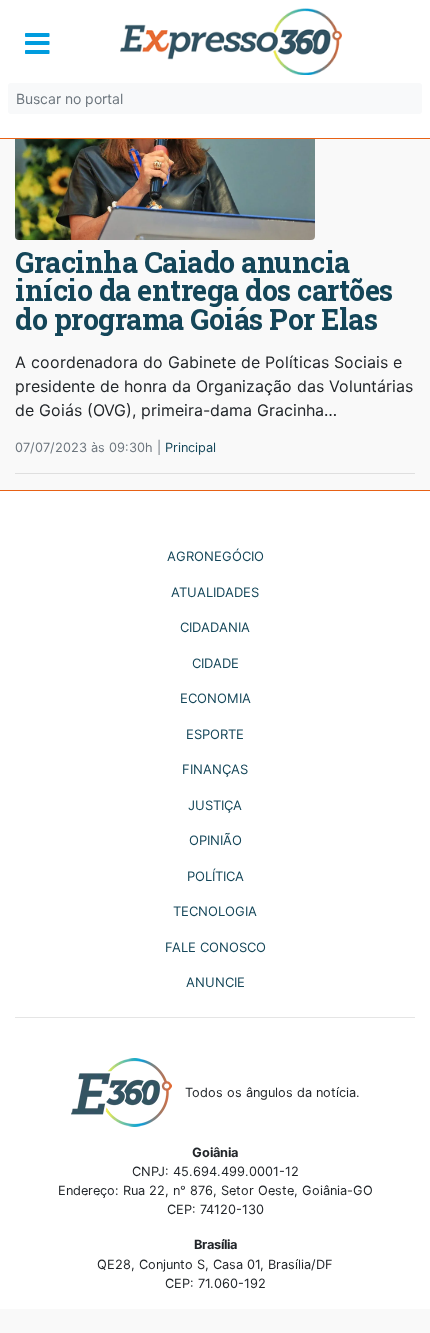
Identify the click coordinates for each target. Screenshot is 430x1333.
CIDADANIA (215, 627)
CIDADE (215, 663)
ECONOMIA (215, 698)
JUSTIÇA (215, 805)
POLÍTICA (215, 876)
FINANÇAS (215, 769)
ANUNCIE (215, 982)
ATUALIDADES (215, 592)
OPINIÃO (215, 840)
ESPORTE (215, 734)
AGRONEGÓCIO (215, 556)
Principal (190, 447)
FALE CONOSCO (215, 947)
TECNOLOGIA (215, 911)
